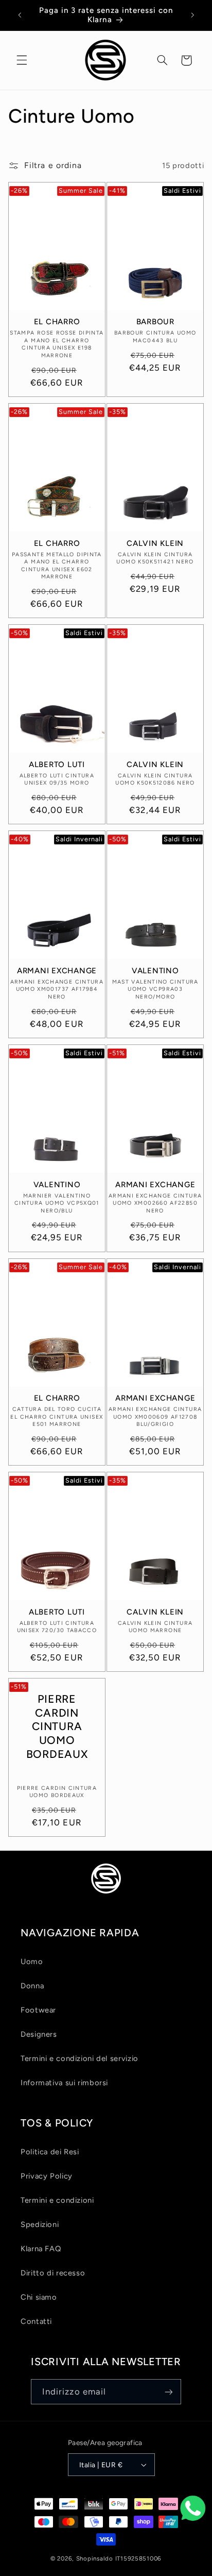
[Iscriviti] (169, 2392)
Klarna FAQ (41, 2249)
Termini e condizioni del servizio (79, 2058)
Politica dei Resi (50, 2152)
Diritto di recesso (53, 2273)
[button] (22, 60)
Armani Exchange (57, 971)
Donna (32, 1986)
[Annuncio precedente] (20, 15)
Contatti (36, 2321)
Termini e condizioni (57, 2200)
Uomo (32, 1962)
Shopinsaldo (95, 2558)
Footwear (38, 2010)
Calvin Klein (155, 543)
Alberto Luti (57, 765)
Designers (39, 2034)
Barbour (155, 322)
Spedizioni (40, 2224)
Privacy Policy (47, 2176)
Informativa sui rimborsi (64, 2083)
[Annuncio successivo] (192, 15)
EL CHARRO (57, 322)
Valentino (155, 971)
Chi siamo (39, 2297)
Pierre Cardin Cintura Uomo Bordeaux (57, 1727)
